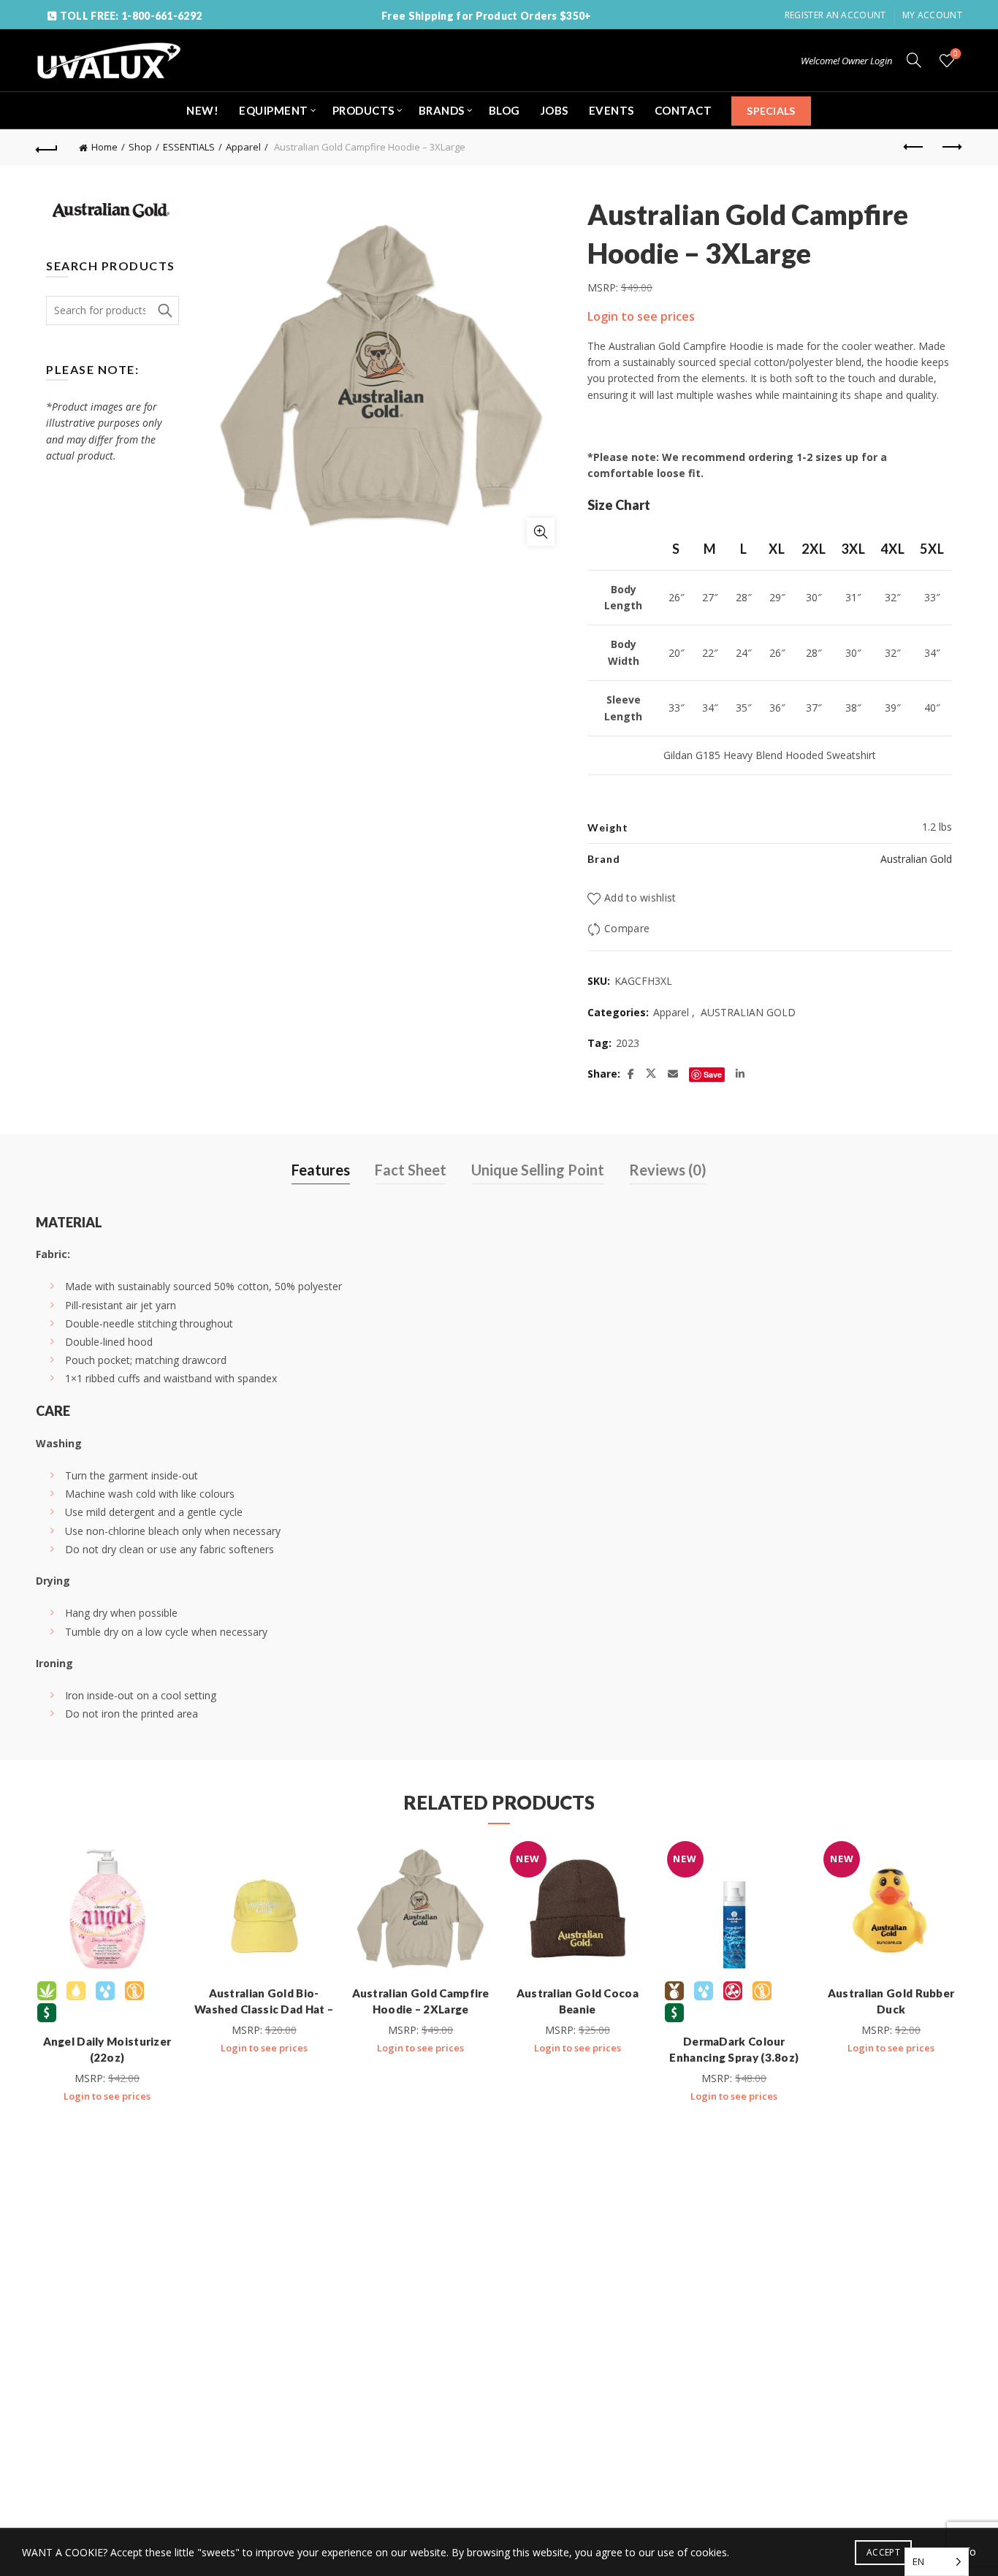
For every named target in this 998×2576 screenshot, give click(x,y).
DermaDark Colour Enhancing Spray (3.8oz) (734, 2049)
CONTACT (683, 110)
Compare (627, 928)
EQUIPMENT (274, 110)
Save (713, 1074)
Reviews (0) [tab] (668, 1170)
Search (164, 310)
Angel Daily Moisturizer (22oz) (107, 2049)
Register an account (835, 15)
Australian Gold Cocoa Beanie (578, 2001)
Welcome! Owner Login (846, 61)
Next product (951, 148)
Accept (883, 2552)
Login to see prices (641, 316)
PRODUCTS (363, 110)
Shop (140, 147)
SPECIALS (771, 111)
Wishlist (956, 54)
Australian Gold (916, 859)
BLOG (504, 110)
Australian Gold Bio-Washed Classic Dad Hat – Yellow (264, 2009)
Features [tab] (321, 1170)
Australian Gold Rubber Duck (891, 2001)
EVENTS (612, 110)
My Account (932, 15)
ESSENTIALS (189, 147)
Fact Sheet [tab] (411, 1170)
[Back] (47, 148)
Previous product (915, 148)
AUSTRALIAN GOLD (748, 1012)
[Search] (914, 60)
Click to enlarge (541, 532)
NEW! (202, 110)
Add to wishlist (640, 898)
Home (104, 147)
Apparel (243, 147)
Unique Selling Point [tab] (538, 1170)
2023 (628, 1043)
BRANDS (442, 110)
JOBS (555, 110)
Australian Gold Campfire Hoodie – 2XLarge (421, 2001)
